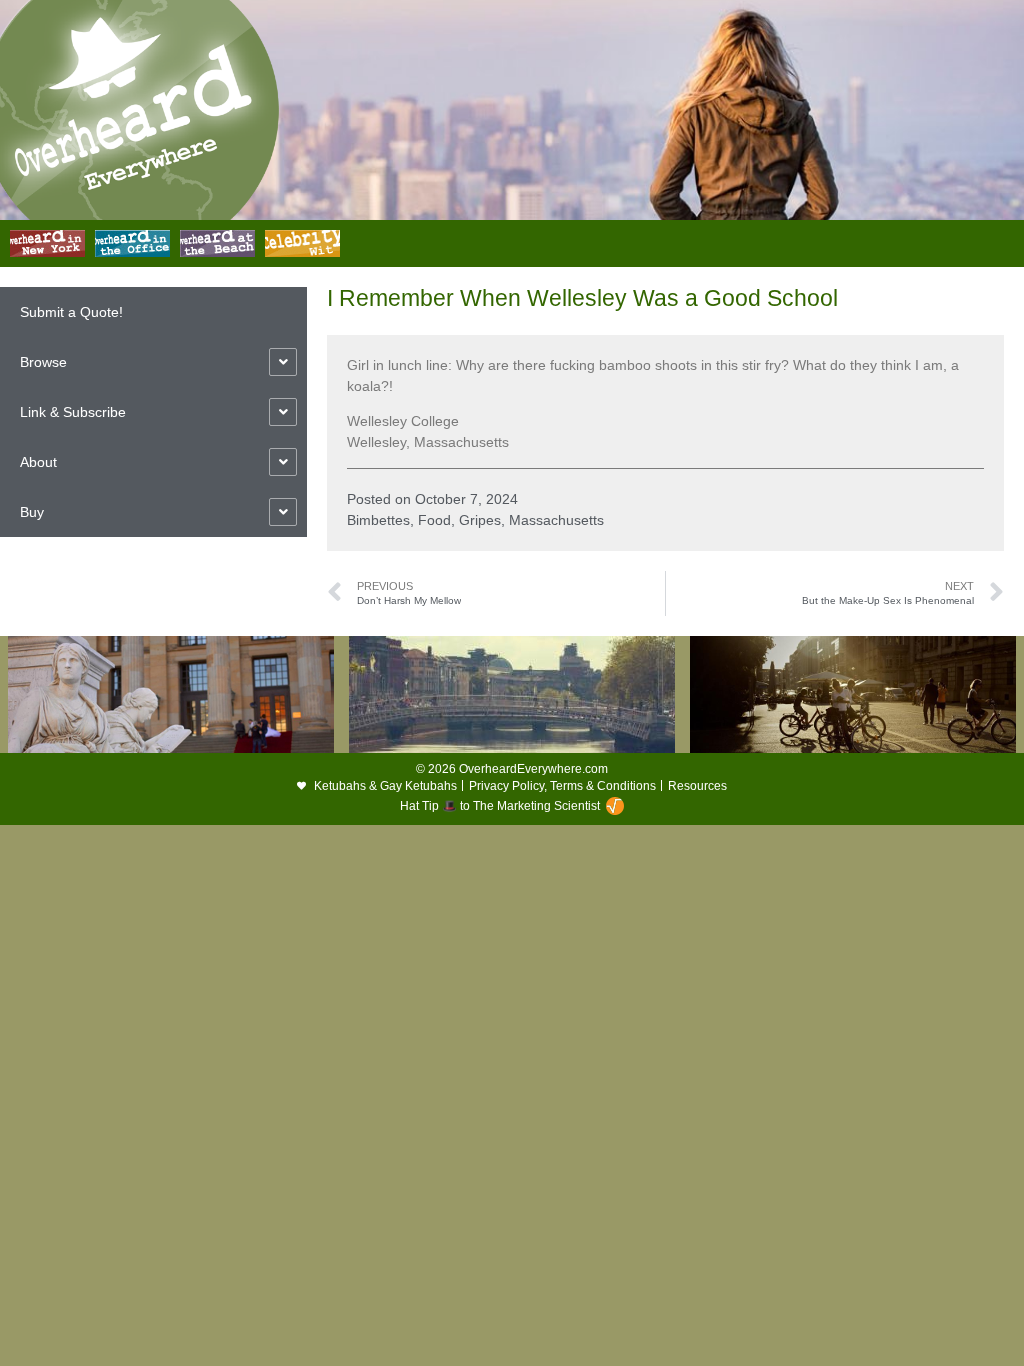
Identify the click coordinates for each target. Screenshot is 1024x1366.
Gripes (480, 520)
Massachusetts (556, 520)
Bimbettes (378, 520)
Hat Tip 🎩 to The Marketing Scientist (500, 806)
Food (434, 520)
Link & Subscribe (73, 412)
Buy (32, 512)
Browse (43, 362)
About (38, 462)
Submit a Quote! (71, 312)
